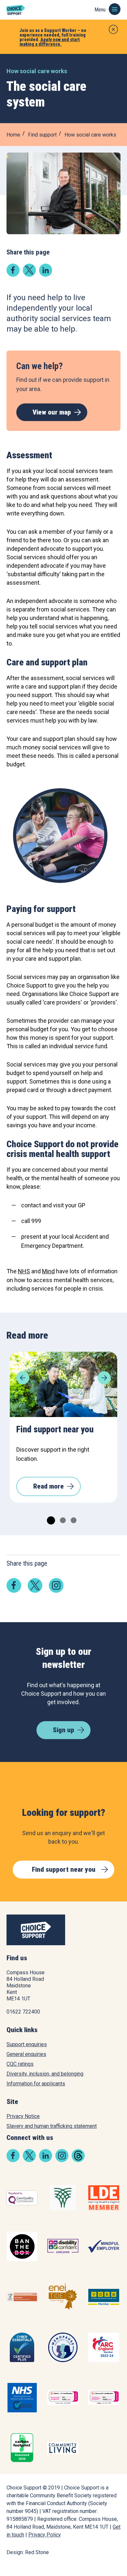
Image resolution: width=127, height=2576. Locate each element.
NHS (24, 1271)
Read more (49, 1486)
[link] (13, 275)
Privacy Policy (45, 2535)
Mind (48, 1271)
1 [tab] (49, 1519)
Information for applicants (36, 2084)
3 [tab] (73, 1519)
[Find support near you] (63, 1384)
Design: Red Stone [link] (28, 2552)
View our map (52, 412)
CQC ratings (20, 2064)
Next (104, 1378)
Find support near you (64, 1869)
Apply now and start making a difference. (50, 42)
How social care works (90, 135)
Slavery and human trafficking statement (52, 2126)
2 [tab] (62, 1519)
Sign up (63, 1730)
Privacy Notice (23, 2116)
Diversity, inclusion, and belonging (45, 2074)
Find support (42, 135)
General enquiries (26, 2054)
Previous (23, 1378)
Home (13, 135)
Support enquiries (27, 2044)
